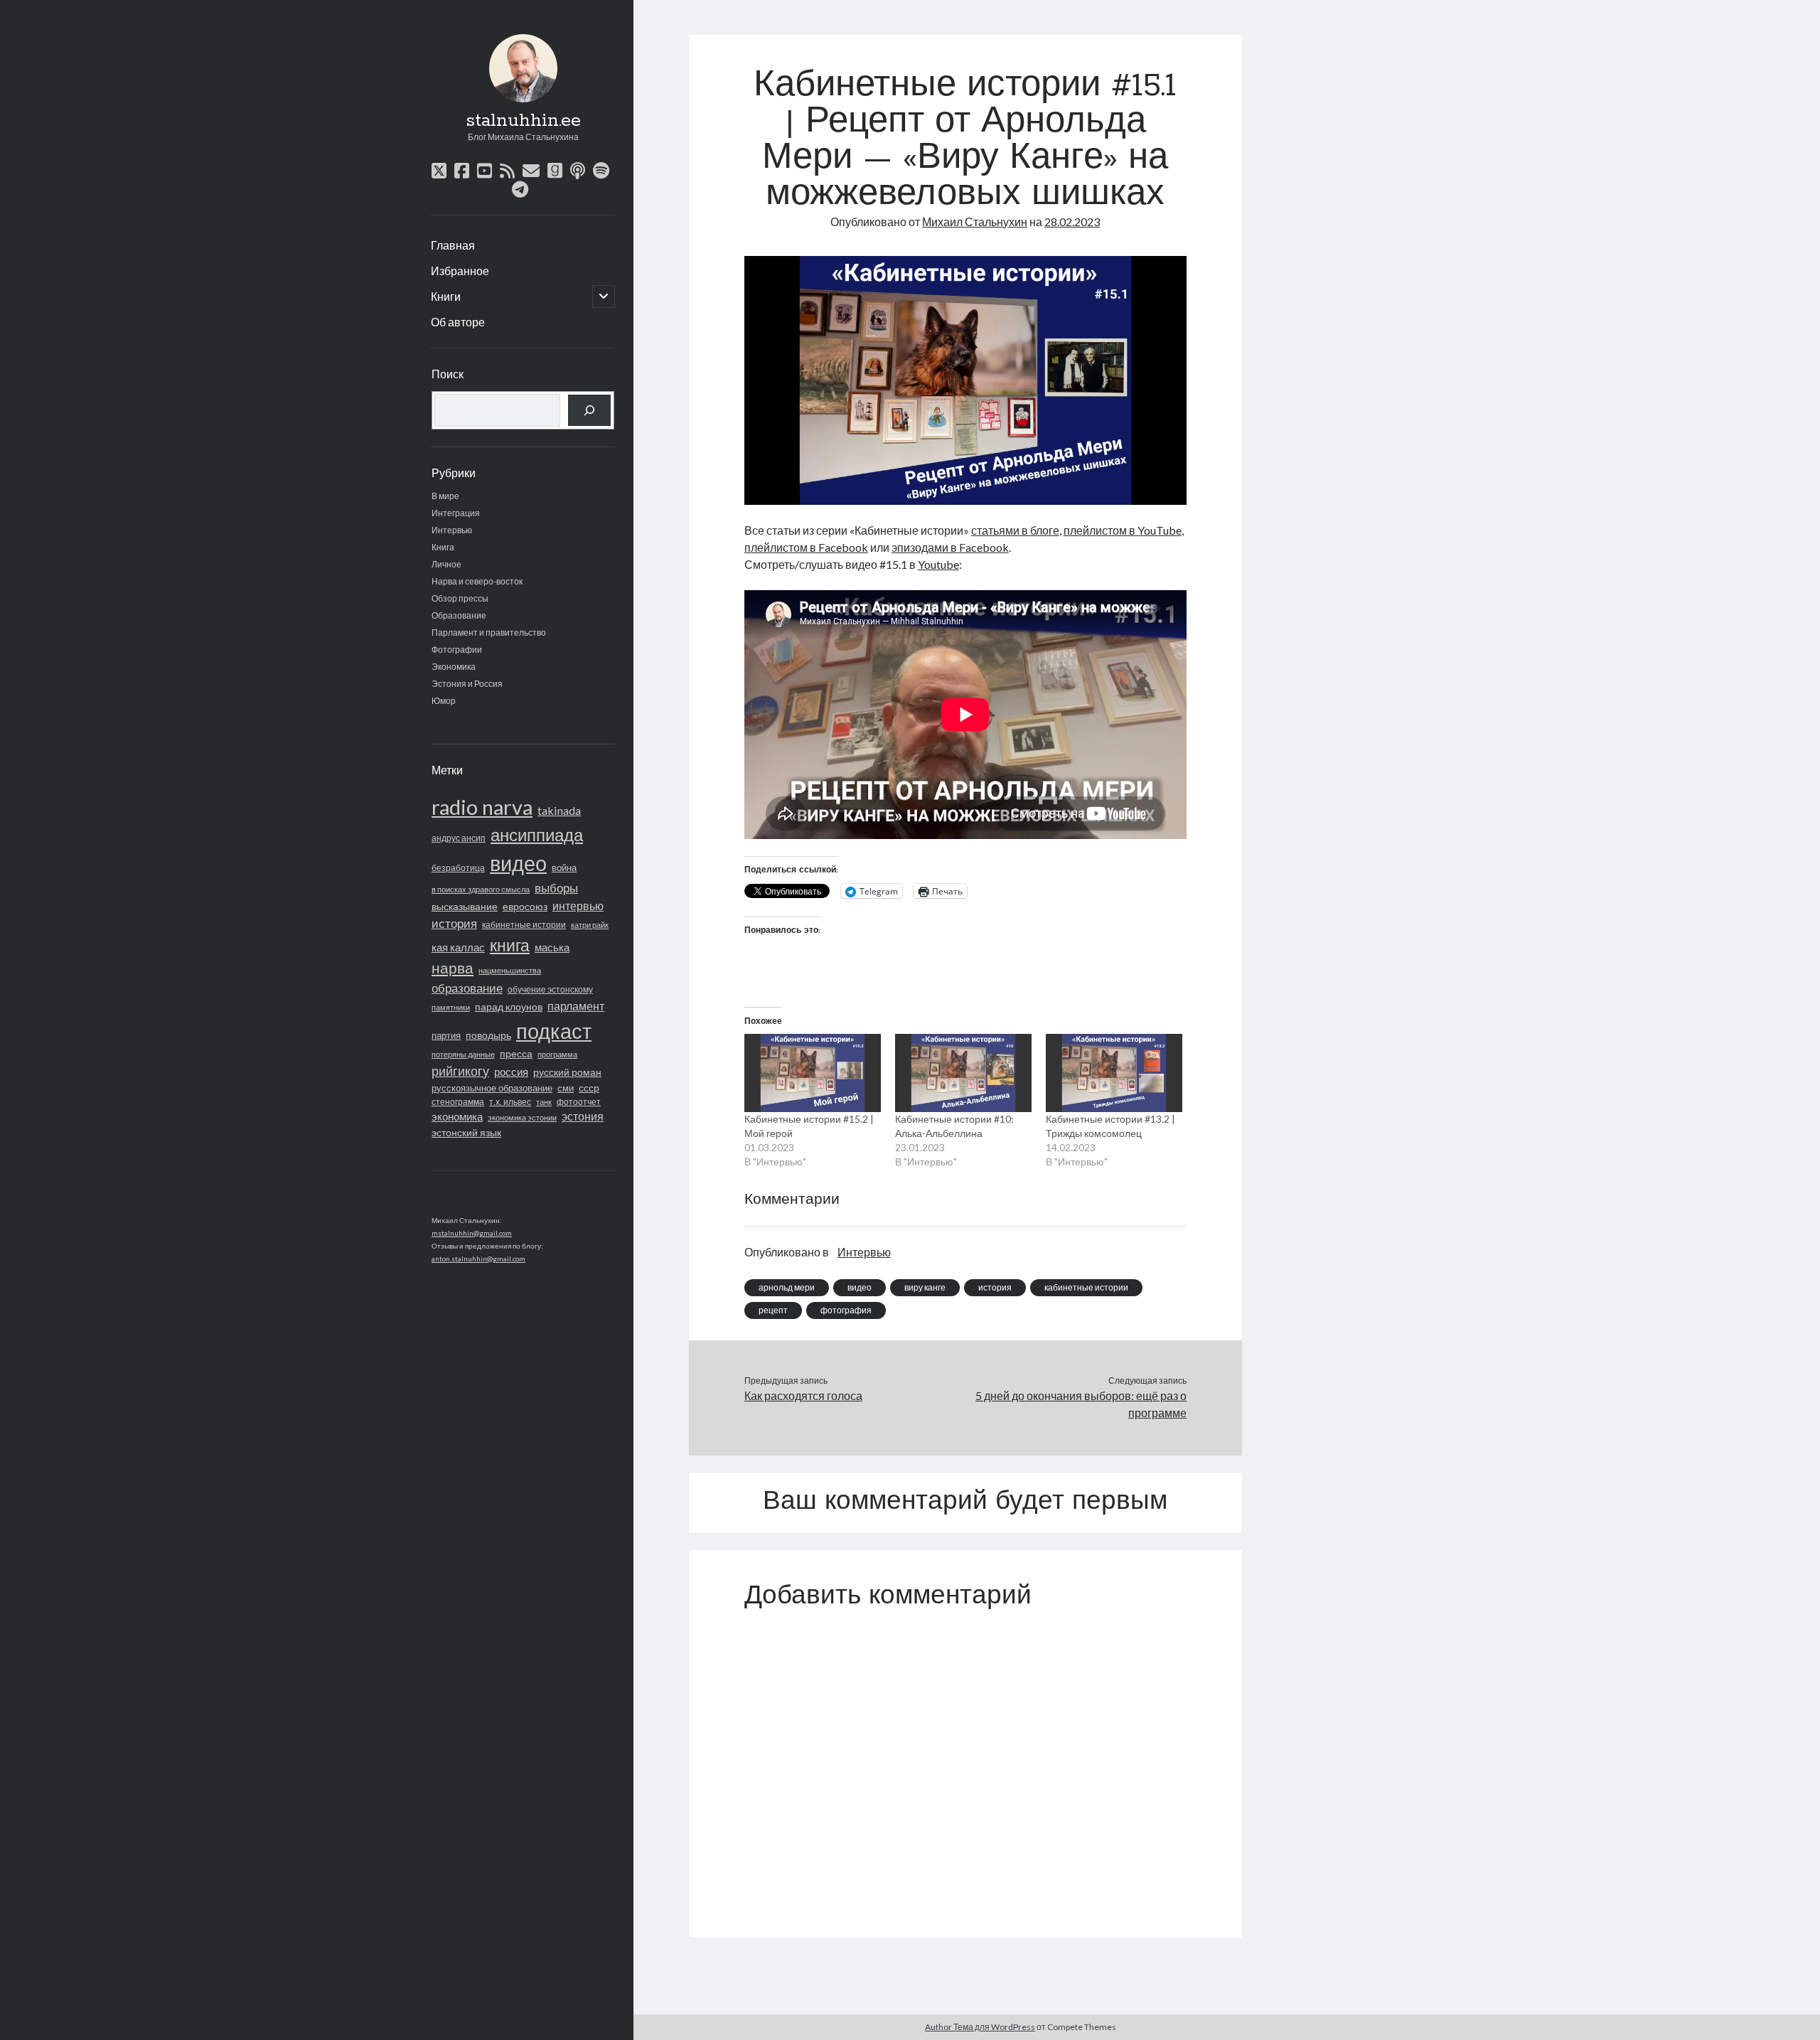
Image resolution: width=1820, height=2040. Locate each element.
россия (511, 1072)
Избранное (460, 271)
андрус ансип (459, 838)
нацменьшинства (510, 970)
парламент (576, 1006)
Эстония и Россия (467, 684)
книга (510, 945)
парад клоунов (509, 1007)
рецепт (773, 1310)
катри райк (590, 925)
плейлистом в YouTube (1123, 530)
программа (557, 1054)
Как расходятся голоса (803, 1395)
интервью (578, 906)
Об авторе (458, 322)
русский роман (567, 1072)
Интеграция (456, 513)
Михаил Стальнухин (975, 221)
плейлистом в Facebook (806, 547)
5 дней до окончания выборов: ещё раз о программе (1081, 1404)
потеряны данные (463, 1054)
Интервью (452, 530)
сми (566, 1088)
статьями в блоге (1015, 530)
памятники (451, 1007)
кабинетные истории (524, 925)
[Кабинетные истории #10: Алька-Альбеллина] (963, 1073)
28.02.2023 (1072, 221)
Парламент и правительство (489, 632)
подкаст (554, 1031)
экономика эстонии (522, 1117)
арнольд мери (787, 1287)
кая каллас (458, 947)
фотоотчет (579, 1102)
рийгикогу (460, 1071)
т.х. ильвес (510, 1102)
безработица (458, 868)
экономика (457, 1116)
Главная (453, 245)
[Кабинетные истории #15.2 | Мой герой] (813, 1073)
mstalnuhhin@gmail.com (472, 1233)
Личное (446, 564)
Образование (459, 615)
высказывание (465, 906)
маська (552, 947)
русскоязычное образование (492, 1088)
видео (518, 863)
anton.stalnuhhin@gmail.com (478, 1259)
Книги (446, 296)
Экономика (454, 667)
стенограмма (458, 1102)
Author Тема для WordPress (980, 2027)
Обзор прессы (460, 598)
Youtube (938, 564)
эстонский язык (466, 1132)
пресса (516, 1053)
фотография (846, 1310)
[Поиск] (589, 410)
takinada (559, 810)
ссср (589, 1088)
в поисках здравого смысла (481, 889)
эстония (583, 1116)
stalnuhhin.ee (523, 121)
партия (446, 1035)
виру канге (925, 1287)
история (454, 924)
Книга (443, 547)
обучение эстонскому (550, 989)
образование (467, 988)
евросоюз (525, 906)
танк (544, 1102)
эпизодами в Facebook (950, 547)
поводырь (488, 1035)
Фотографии (457, 650)
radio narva (482, 807)
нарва (453, 968)
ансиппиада (537, 834)
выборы (556, 888)
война (564, 867)
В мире (445, 496)
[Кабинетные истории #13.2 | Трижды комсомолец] (1114, 1073)
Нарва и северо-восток (477, 581)
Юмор (444, 701)
